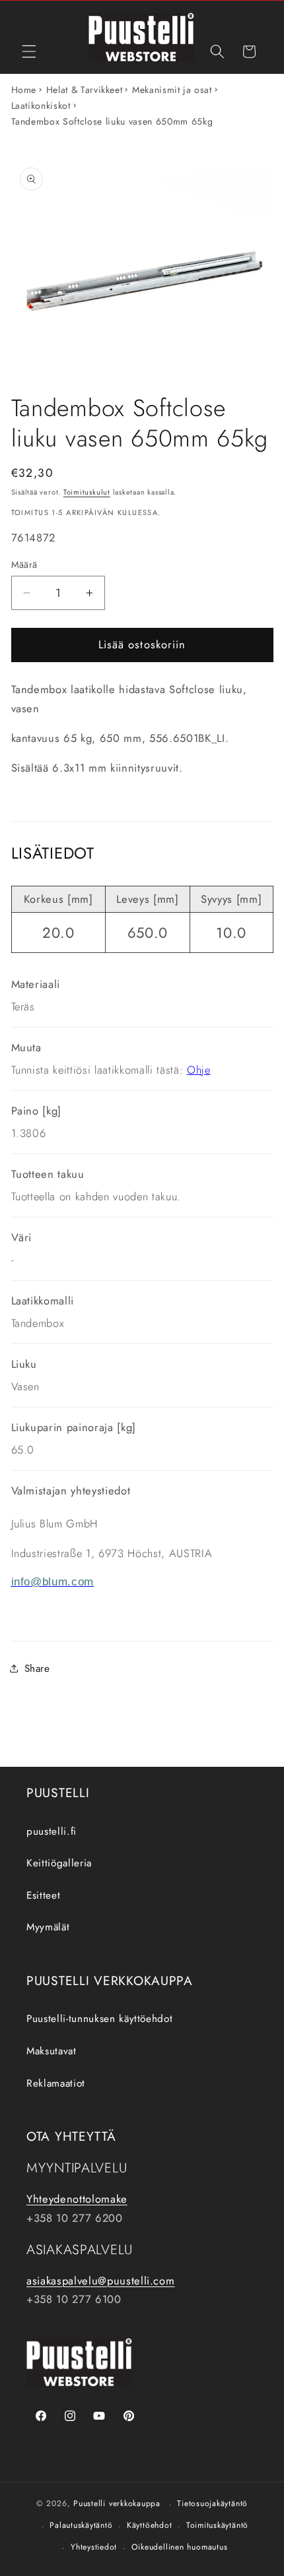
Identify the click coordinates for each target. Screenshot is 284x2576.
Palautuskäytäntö (81, 2525)
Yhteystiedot (94, 2547)
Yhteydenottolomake (77, 2199)
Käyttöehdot (149, 2525)
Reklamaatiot (56, 2083)
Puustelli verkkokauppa (117, 2504)
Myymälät (48, 1927)
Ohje (199, 1070)
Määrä (24, 565)
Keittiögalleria (59, 1863)
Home (24, 90)
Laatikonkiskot (41, 106)
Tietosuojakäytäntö (212, 2503)
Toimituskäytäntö (217, 2525)
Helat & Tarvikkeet (85, 90)
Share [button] (37, 1669)
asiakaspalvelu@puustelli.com (100, 2281)
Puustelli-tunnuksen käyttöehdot (99, 2019)
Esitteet (43, 1895)
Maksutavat (52, 2051)
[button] (29, 51)
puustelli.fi (52, 1831)
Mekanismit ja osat (172, 90)
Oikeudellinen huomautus (180, 2547)
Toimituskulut (87, 492)
